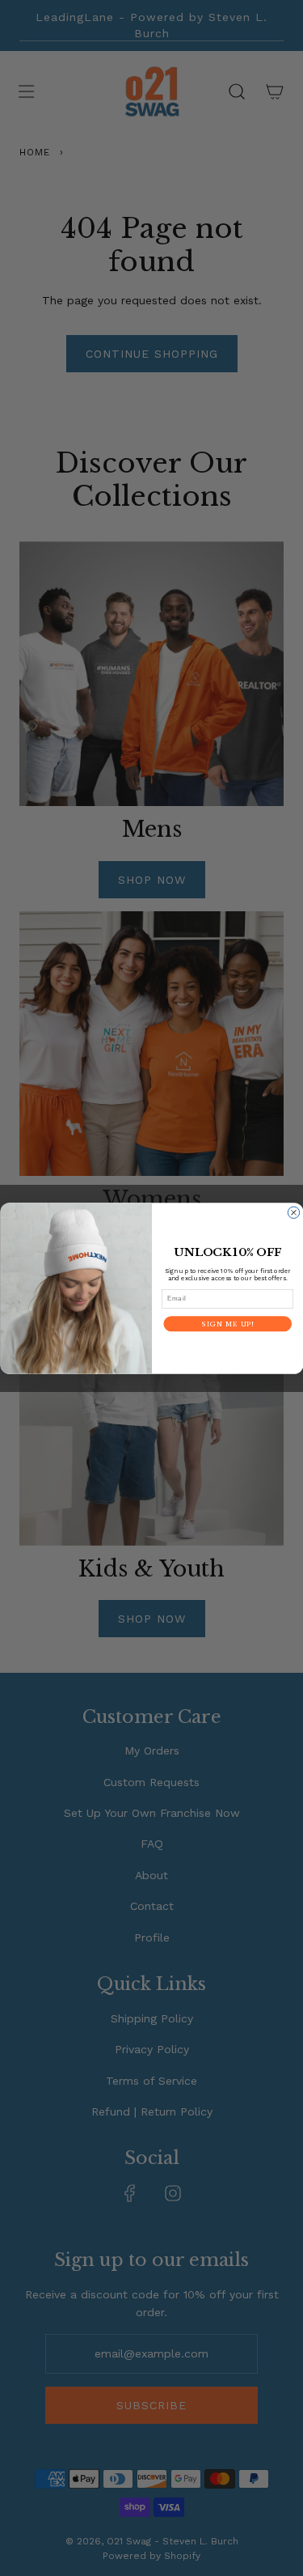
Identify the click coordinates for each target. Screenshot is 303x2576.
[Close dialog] (293, 1212)
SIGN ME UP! (227, 1323)
